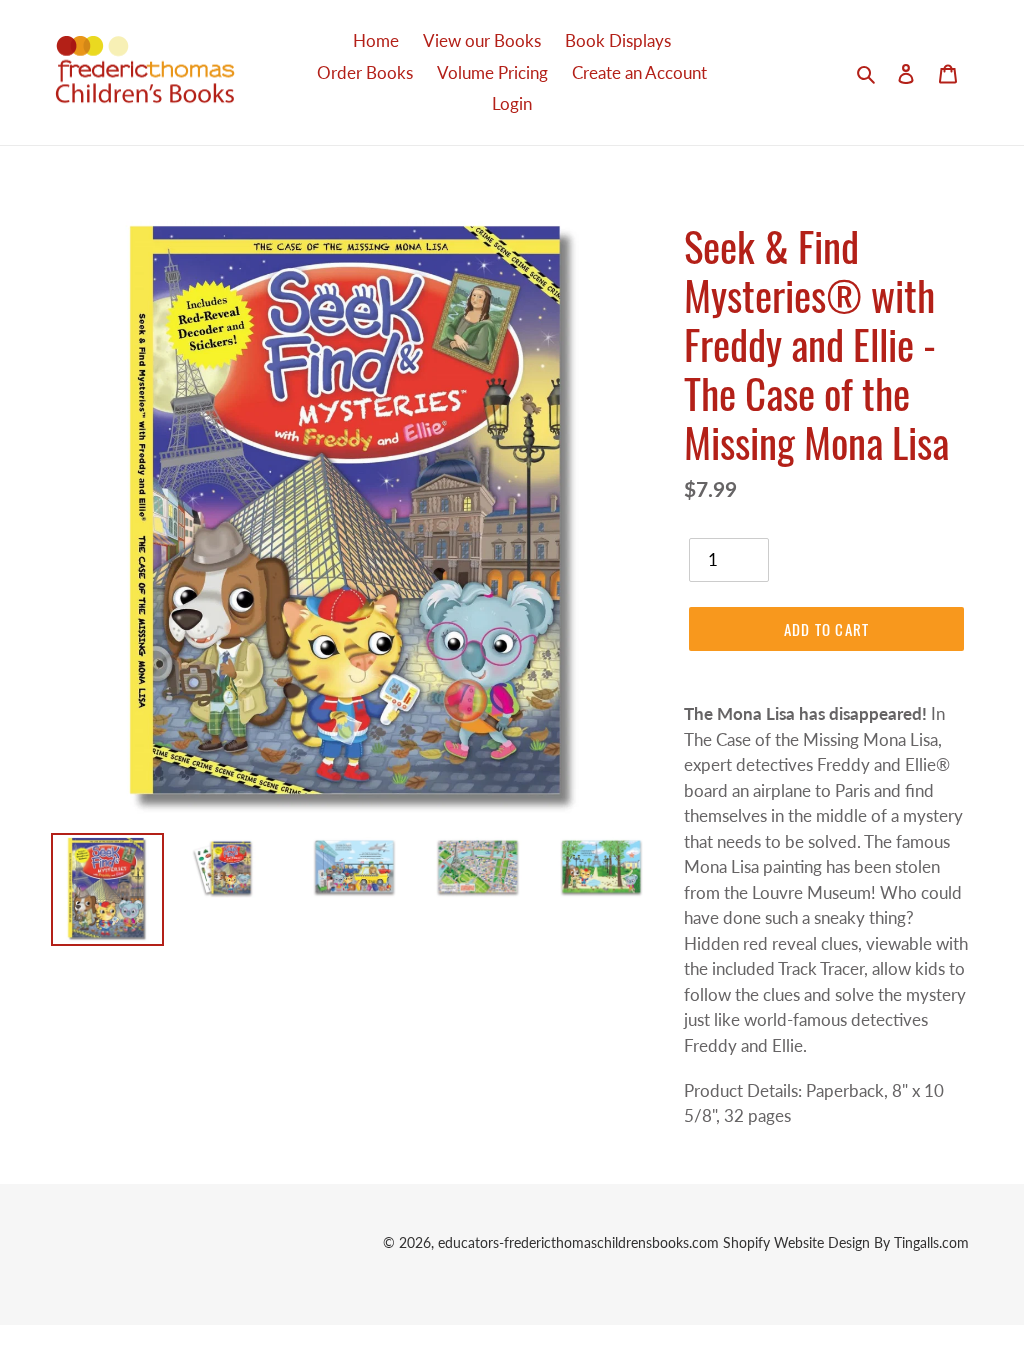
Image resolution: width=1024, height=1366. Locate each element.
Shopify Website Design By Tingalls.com (846, 1242)
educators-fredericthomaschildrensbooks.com (578, 1242)
